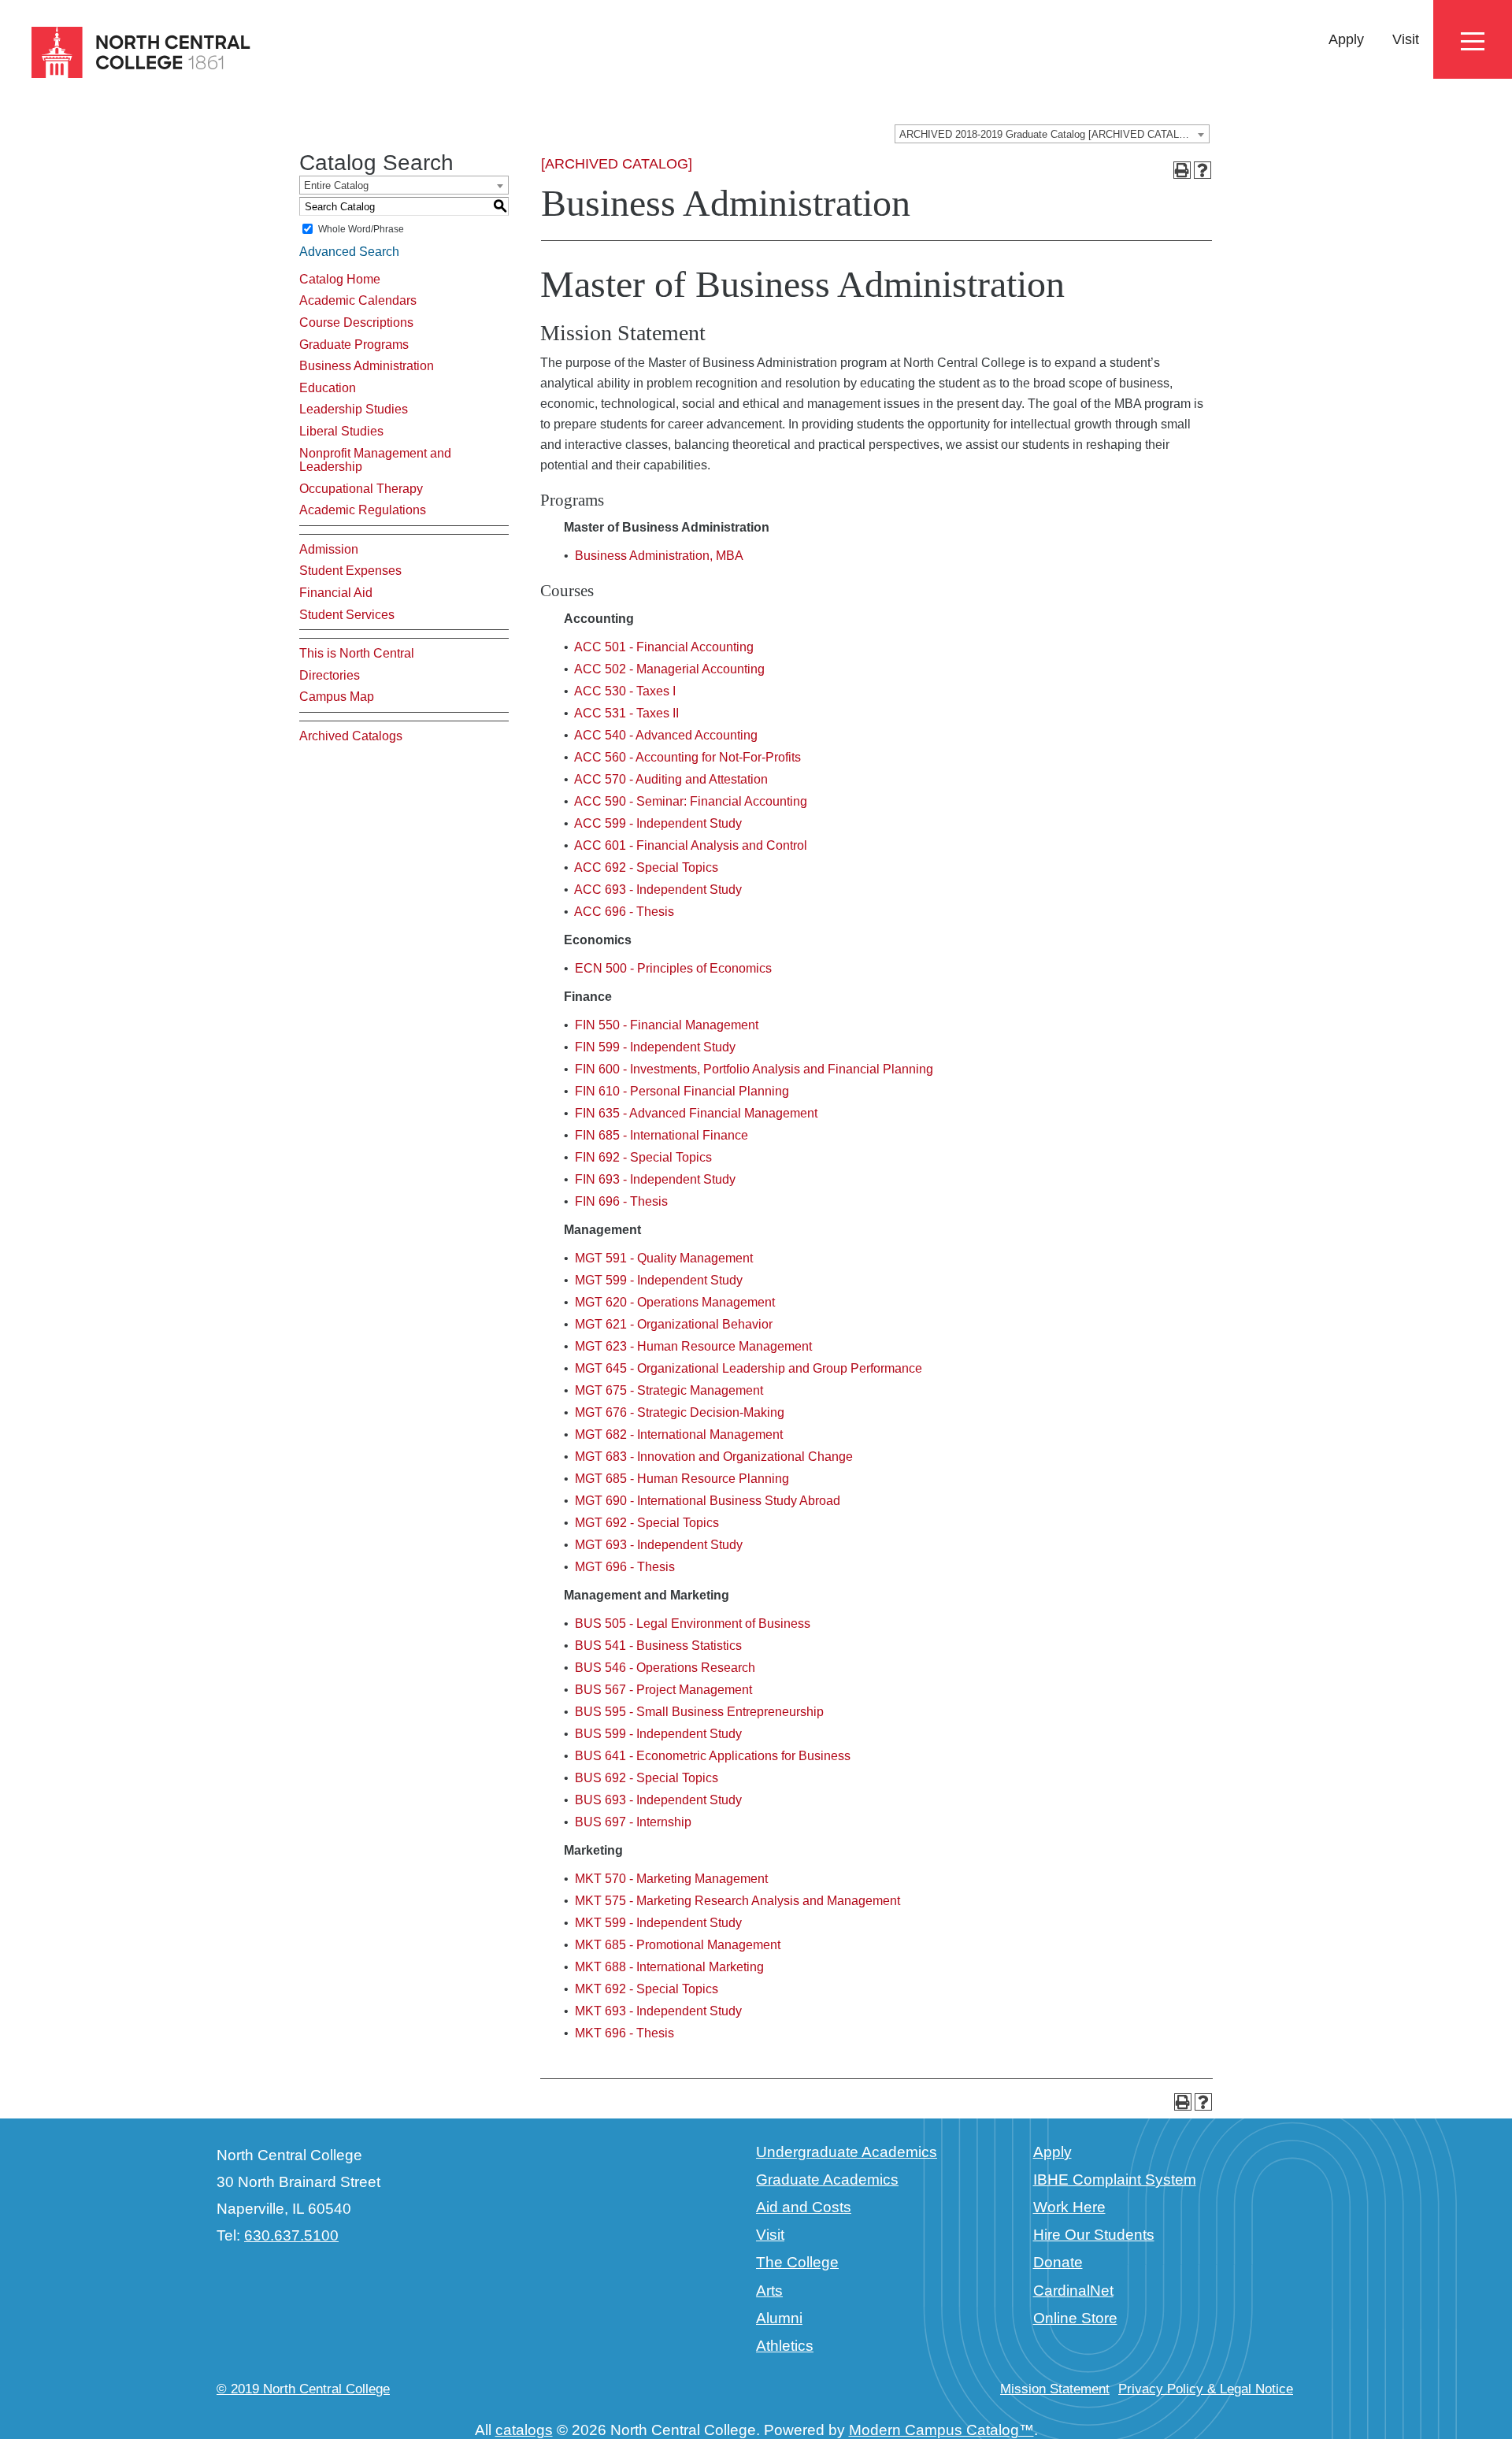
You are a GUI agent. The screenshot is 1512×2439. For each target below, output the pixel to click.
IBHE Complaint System (1115, 2180)
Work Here (1069, 2207)
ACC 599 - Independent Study (658, 823)
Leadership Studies (354, 409)
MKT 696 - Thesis (624, 2033)
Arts (769, 2291)
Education (328, 388)
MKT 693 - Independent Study (658, 2011)
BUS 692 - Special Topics (647, 1778)
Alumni (779, 2318)
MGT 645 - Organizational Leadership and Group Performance (749, 1368)
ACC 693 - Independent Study (658, 890)
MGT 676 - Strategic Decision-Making (680, 1412)
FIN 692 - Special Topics (643, 1157)
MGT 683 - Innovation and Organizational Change (714, 1457)
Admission (329, 549)
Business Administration (367, 366)
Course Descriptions (356, 322)
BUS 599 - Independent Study (658, 1734)
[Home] (127, 53)
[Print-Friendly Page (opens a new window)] (1182, 170)
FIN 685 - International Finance (661, 1135)
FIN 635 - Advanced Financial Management (696, 1113)
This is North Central (357, 653)
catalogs (524, 2430)
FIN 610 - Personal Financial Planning (682, 1091)
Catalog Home (340, 279)
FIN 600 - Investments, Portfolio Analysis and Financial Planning (754, 1069)
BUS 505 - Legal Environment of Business (693, 1624)
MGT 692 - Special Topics (647, 1523)
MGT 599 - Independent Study (659, 1280)
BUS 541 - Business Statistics (658, 1646)
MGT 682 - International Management (679, 1434)
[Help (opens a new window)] (1203, 170)
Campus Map (337, 697)
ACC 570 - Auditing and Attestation (671, 779)
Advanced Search (349, 252)
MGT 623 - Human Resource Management (693, 1346)
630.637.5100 (291, 2235)
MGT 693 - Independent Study (659, 1545)
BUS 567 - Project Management (663, 1690)
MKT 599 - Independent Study (658, 1923)
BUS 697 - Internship (633, 1822)
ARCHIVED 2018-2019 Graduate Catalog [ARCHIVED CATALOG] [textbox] (1049, 134)
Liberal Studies (341, 431)
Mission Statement (1055, 2389)
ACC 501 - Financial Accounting (664, 647)
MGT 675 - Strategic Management (669, 1390)
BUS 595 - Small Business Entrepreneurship (699, 1712)
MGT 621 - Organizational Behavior (674, 1324)
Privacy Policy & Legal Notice (1206, 2389)
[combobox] (1052, 134)
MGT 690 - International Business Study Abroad (708, 1501)
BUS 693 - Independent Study (658, 1800)
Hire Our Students (1094, 2235)
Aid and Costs (804, 2207)
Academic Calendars (358, 300)
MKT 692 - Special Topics (647, 1989)
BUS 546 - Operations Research (665, 1668)
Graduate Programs (354, 345)
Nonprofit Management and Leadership (375, 460)
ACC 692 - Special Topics (646, 867)
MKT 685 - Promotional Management (678, 1945)
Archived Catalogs (351, 736)
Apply (1346, 39)
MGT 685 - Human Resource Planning (682, 1479)
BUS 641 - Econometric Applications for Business (713, 1756)
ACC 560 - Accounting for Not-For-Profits (687, 757)
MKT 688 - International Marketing (669, 1967)
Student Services (347, 615)
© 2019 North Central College (303, 2389)
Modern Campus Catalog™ (941, 2430)
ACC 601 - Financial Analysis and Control (691, 845)
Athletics (785, 2346)
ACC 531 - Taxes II (626, 713)
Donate (1058, 2262)
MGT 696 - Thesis (625, 1567)
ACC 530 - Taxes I (625, 691)
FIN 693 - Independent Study (655, 1179)
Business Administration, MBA (659, 556)
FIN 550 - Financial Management (667, 1025)
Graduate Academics (827, 2180)
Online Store (1075, 2318)
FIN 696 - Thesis (621, 1201)
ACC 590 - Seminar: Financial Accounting (691, 801)
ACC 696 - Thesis (624, 912)
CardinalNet (1073, 2291)
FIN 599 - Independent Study (655, 1047)
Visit (1406, 39)
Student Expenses (350, 571)
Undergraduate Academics (847, 2152)
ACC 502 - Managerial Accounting (669, 669)
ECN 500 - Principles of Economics (673, 968)
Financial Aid (336, 593)
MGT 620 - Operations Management (675, 1302)
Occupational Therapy (361, 489)
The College (797, 2262)
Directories (330, 675)
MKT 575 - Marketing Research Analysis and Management (737, 1901)
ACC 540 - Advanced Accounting (666, 735)
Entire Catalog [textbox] (336, 185)
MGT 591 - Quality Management (664, 1258)
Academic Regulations (363, 510)
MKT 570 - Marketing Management (671, 1879)
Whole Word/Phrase (361, 229)
